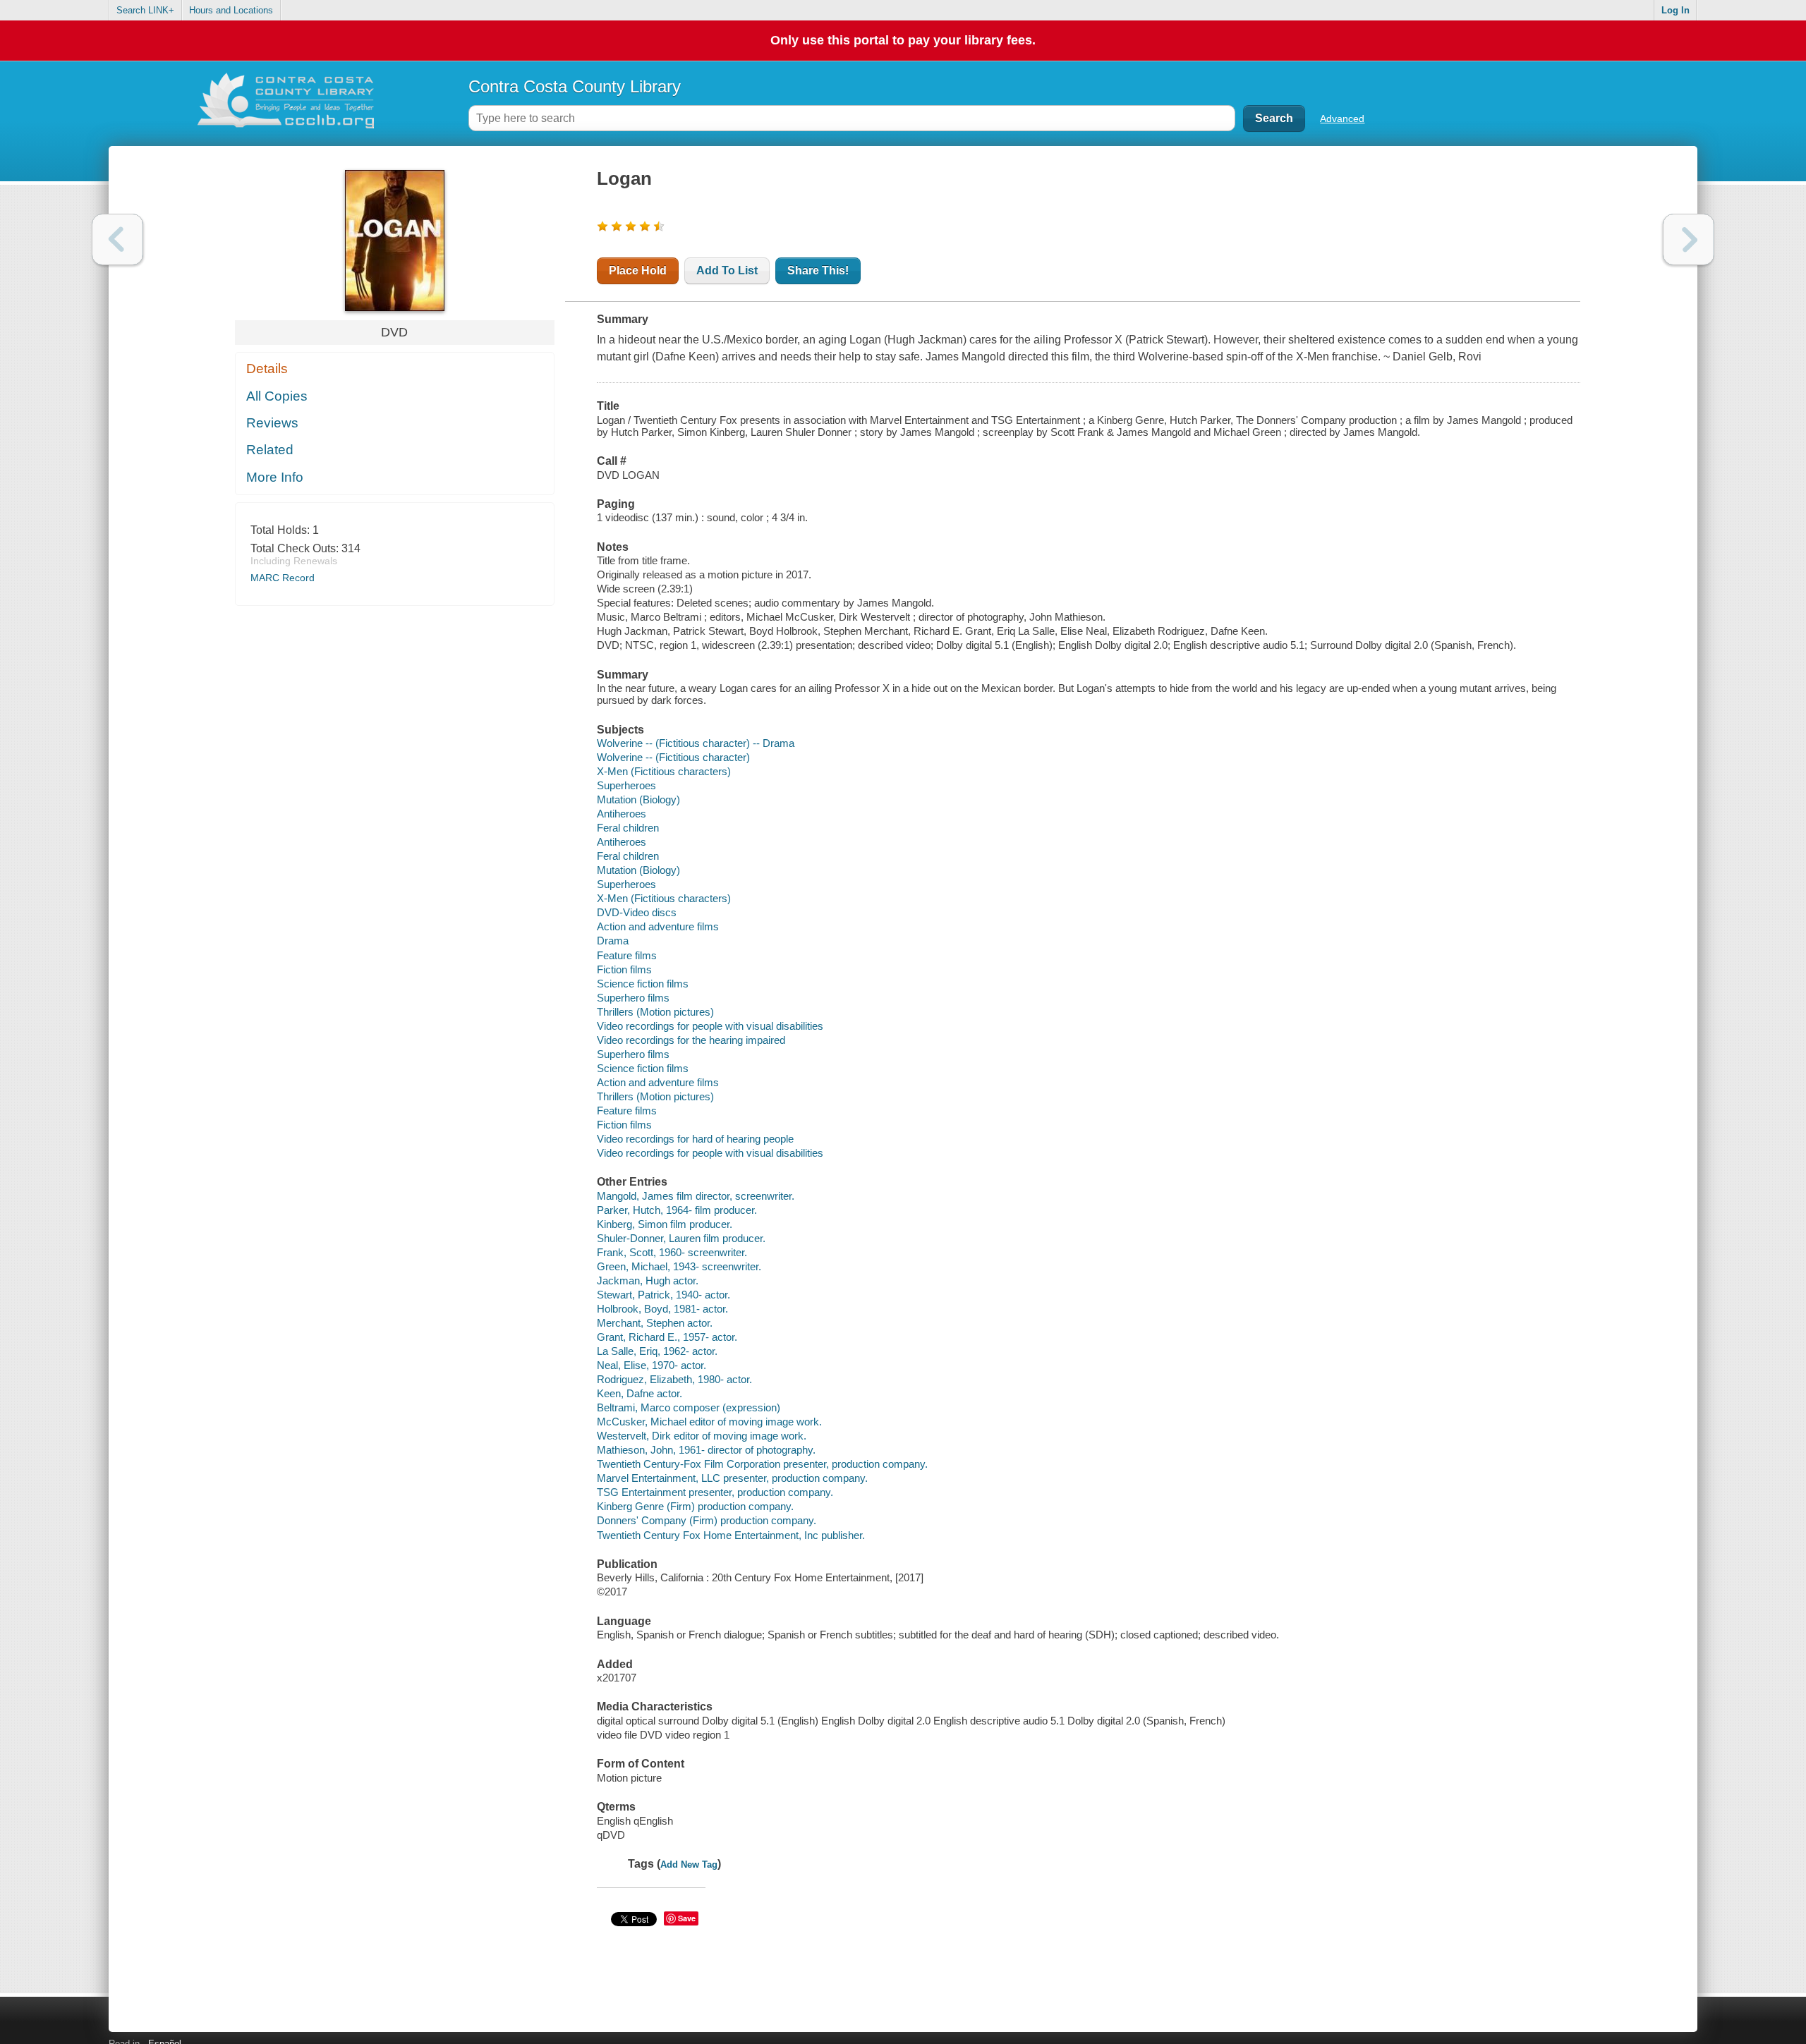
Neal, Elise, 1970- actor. (652, 1365)
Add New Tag (689, 1864)
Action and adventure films (658, 926)
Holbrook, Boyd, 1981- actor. (662, 1309)
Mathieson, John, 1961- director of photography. (706, 1450)
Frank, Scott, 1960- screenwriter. (672, 1252)
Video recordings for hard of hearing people (695, 1139)
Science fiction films (643, 984)
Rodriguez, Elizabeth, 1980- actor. (674, 1379)
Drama (613, 941)
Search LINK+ (145, 10)
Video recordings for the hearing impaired (691, 1040)
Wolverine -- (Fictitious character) (673, 757)
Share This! (818, 270)
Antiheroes (622, 814)
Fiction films (624, 969)
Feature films (627, 955)
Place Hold (638, 270)
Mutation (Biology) (638, 799)
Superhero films (633, 998)
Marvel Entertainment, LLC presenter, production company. (732, 1478)
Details (267, 369)
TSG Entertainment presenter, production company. (715, 1492)
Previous (117, 239)
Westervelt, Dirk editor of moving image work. (702, 1436)
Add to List (727, 270)
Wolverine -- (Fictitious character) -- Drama (696, 743)
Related (270, 450)
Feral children (628, 828)
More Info (275, 477)
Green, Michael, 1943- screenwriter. (679, 1266)
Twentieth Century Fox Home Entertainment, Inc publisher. (731, 1535)
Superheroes (626, 785)
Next (1689, 239)
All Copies (277, 396)
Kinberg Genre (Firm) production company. (695, 1506)
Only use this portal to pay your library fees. (903, 40)
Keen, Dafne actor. (640, 1393)
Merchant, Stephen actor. (655, 1323)
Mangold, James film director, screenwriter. (696, 1196)
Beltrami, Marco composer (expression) (689, 1407)
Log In (1675, 10)
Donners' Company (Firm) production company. (707, 1520)
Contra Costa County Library (575, 86)
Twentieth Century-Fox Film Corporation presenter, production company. (762, 1464)
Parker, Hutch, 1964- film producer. (677, 1210)
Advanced (1342, 118)
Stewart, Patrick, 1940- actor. (663, 1295)
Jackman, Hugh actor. (648, 1280)
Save (687, 1918)
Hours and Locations (231, 10)
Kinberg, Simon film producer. (665, 1224)
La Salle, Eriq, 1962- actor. (657, 1351)
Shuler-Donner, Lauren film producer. (681, 1238)
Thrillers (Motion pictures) (655, 1012)
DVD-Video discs (637, 912)
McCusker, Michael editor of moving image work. (709, 1422)
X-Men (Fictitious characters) (664, 771)
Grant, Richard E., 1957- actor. (667, 1337)
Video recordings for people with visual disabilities (710, 1026)
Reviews (272, 423)
